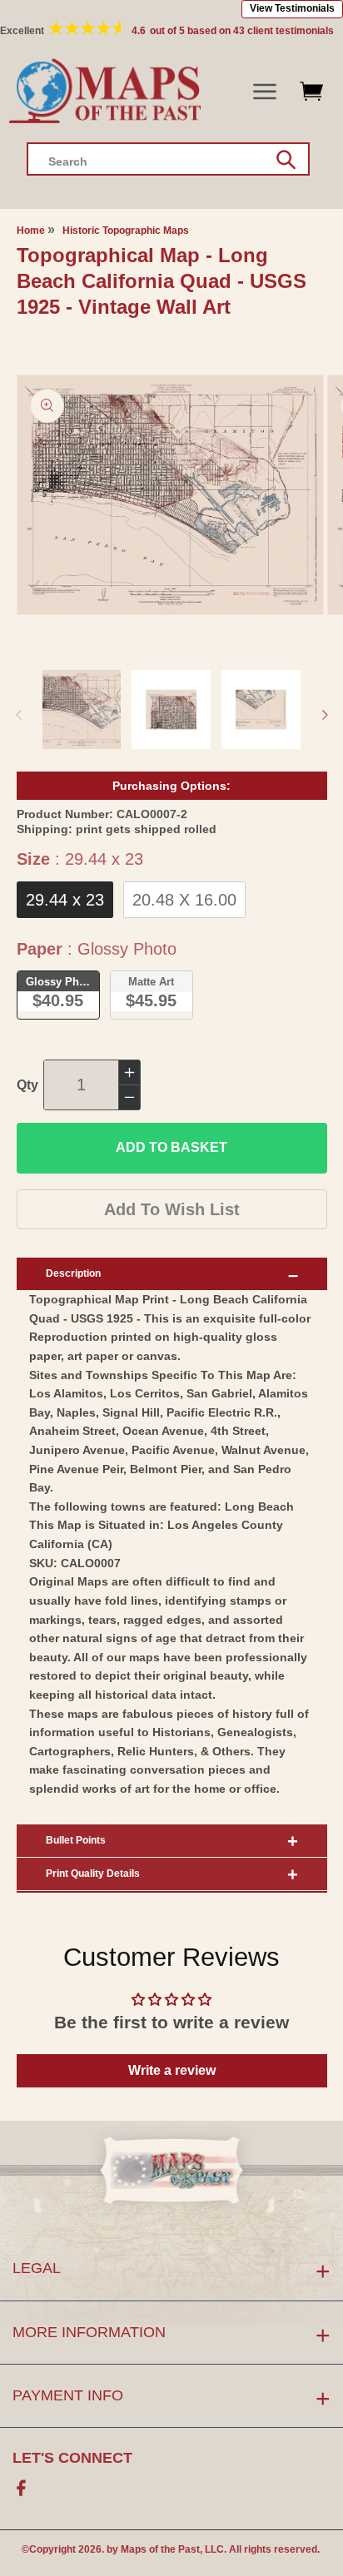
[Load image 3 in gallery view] (261, 710)
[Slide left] (18, 715)
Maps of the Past (160, 2549)
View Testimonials (292, 8)
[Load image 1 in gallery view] (82, 710)
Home (31, 231)
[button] (265, 92)
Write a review (172, 2070)
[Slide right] (325, 715)
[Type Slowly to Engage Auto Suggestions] (286, 160)
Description (73, 1273)
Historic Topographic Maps (126, 231)
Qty (27, 1085)
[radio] (65, 900)
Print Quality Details (93, 1874)
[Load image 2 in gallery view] (171, 710)
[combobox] (168, 159)
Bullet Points (76, 1840)
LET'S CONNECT (72, 2458)
